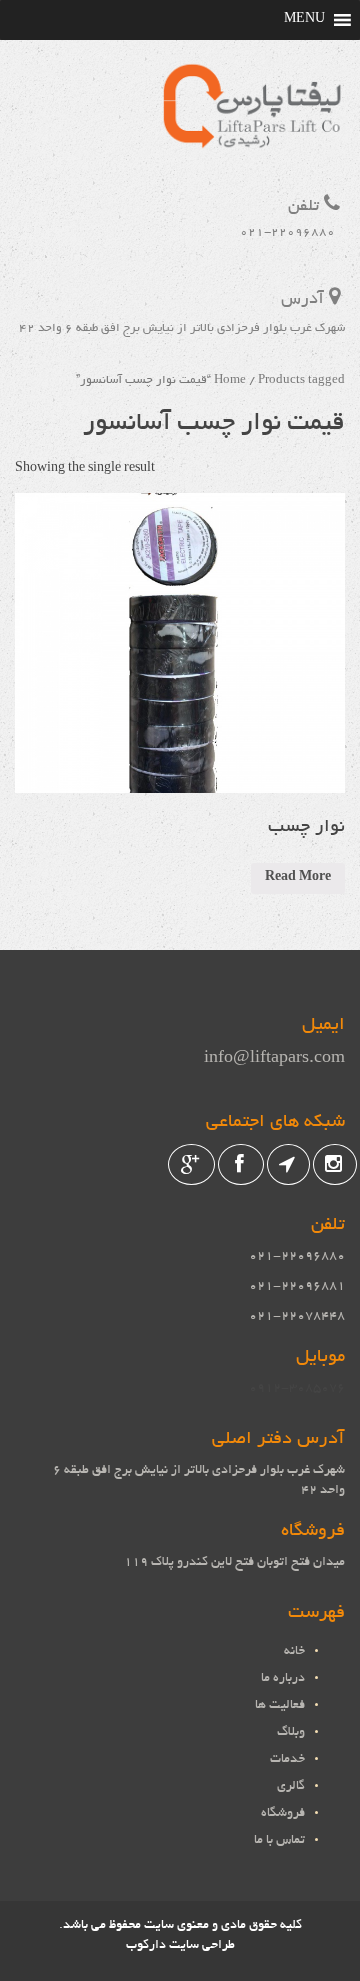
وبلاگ (291, 1733)
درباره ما (283, 1679)
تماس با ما (279, 1841)
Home (230, 380)
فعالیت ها (280, 1706)
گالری (291, 1787)
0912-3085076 (297, 1389)
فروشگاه (283, 1814)
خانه (294, 1652)
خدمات (287, 1760)
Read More (298, 878)
